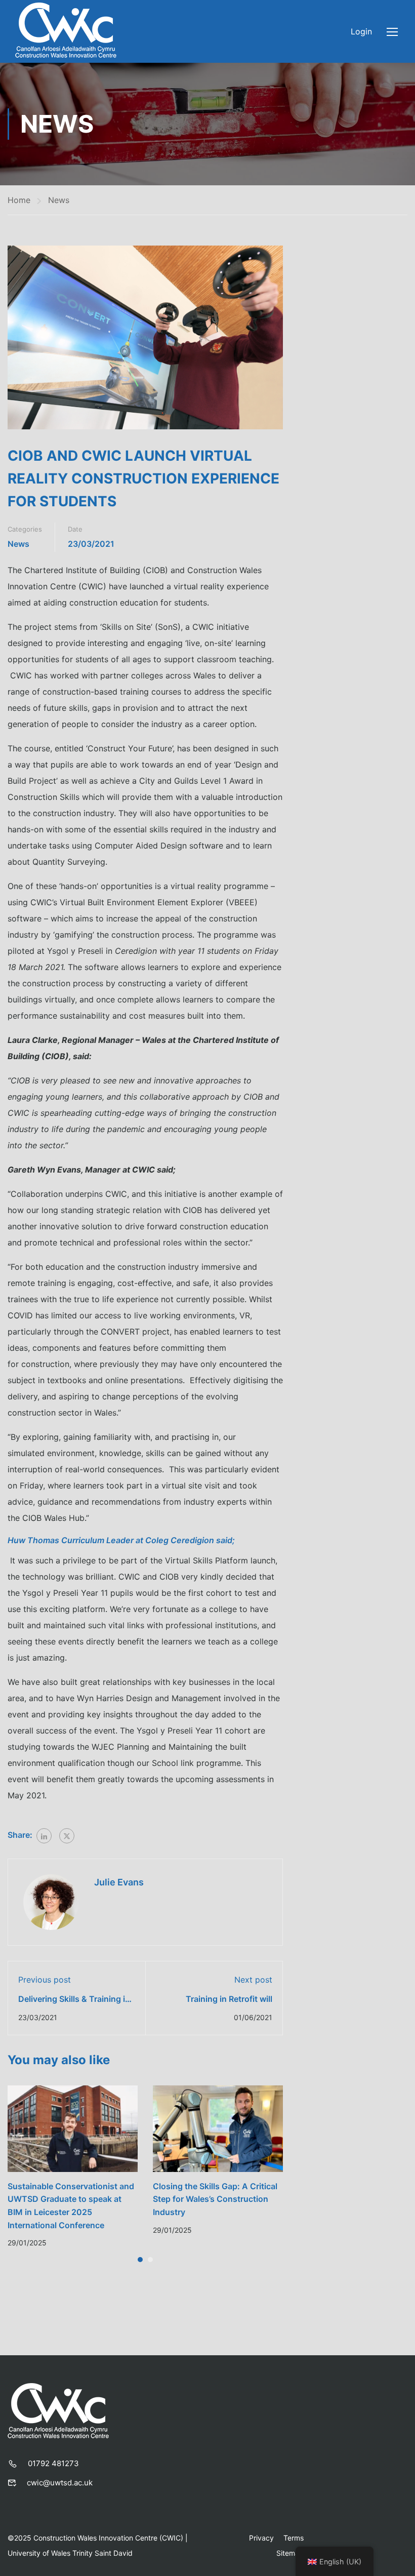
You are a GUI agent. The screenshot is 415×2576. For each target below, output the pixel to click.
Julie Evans (119, 1882)
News (59, 200)
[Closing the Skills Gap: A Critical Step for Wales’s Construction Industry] (218, 2128)
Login (361, 31)
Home (19, 200)
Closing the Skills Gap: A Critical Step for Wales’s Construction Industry (215, 2199)
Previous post (45, 1980)
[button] (140, 2260)
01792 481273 (53, 2463)
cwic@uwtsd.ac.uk (60, 2483)
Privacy (261, 2538)
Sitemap (290, 2553)
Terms (294, 2538)
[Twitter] (67, 1836)
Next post (253, 1980)
